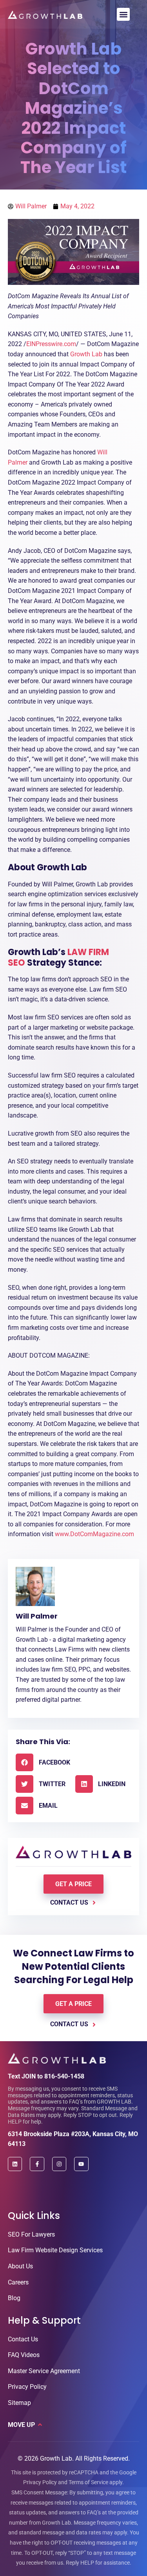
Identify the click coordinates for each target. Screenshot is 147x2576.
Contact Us (23, 2339)
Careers (18, 2282)
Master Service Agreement (44, 2371)
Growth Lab (86, 354)
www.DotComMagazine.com (94, 1534)
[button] (123, 14)
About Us (20, 2266)
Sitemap (19, 2403)
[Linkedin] (15, 2164)
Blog (14, 2298)
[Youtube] (81, 2164)
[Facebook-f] (37, 2164)
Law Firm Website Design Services (55, 2250)
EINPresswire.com (51, 344)
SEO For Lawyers (31, 2234)
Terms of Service (88, 2482)
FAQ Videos (24, 2355)
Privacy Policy (27, 2387)
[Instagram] (59, 2164)
